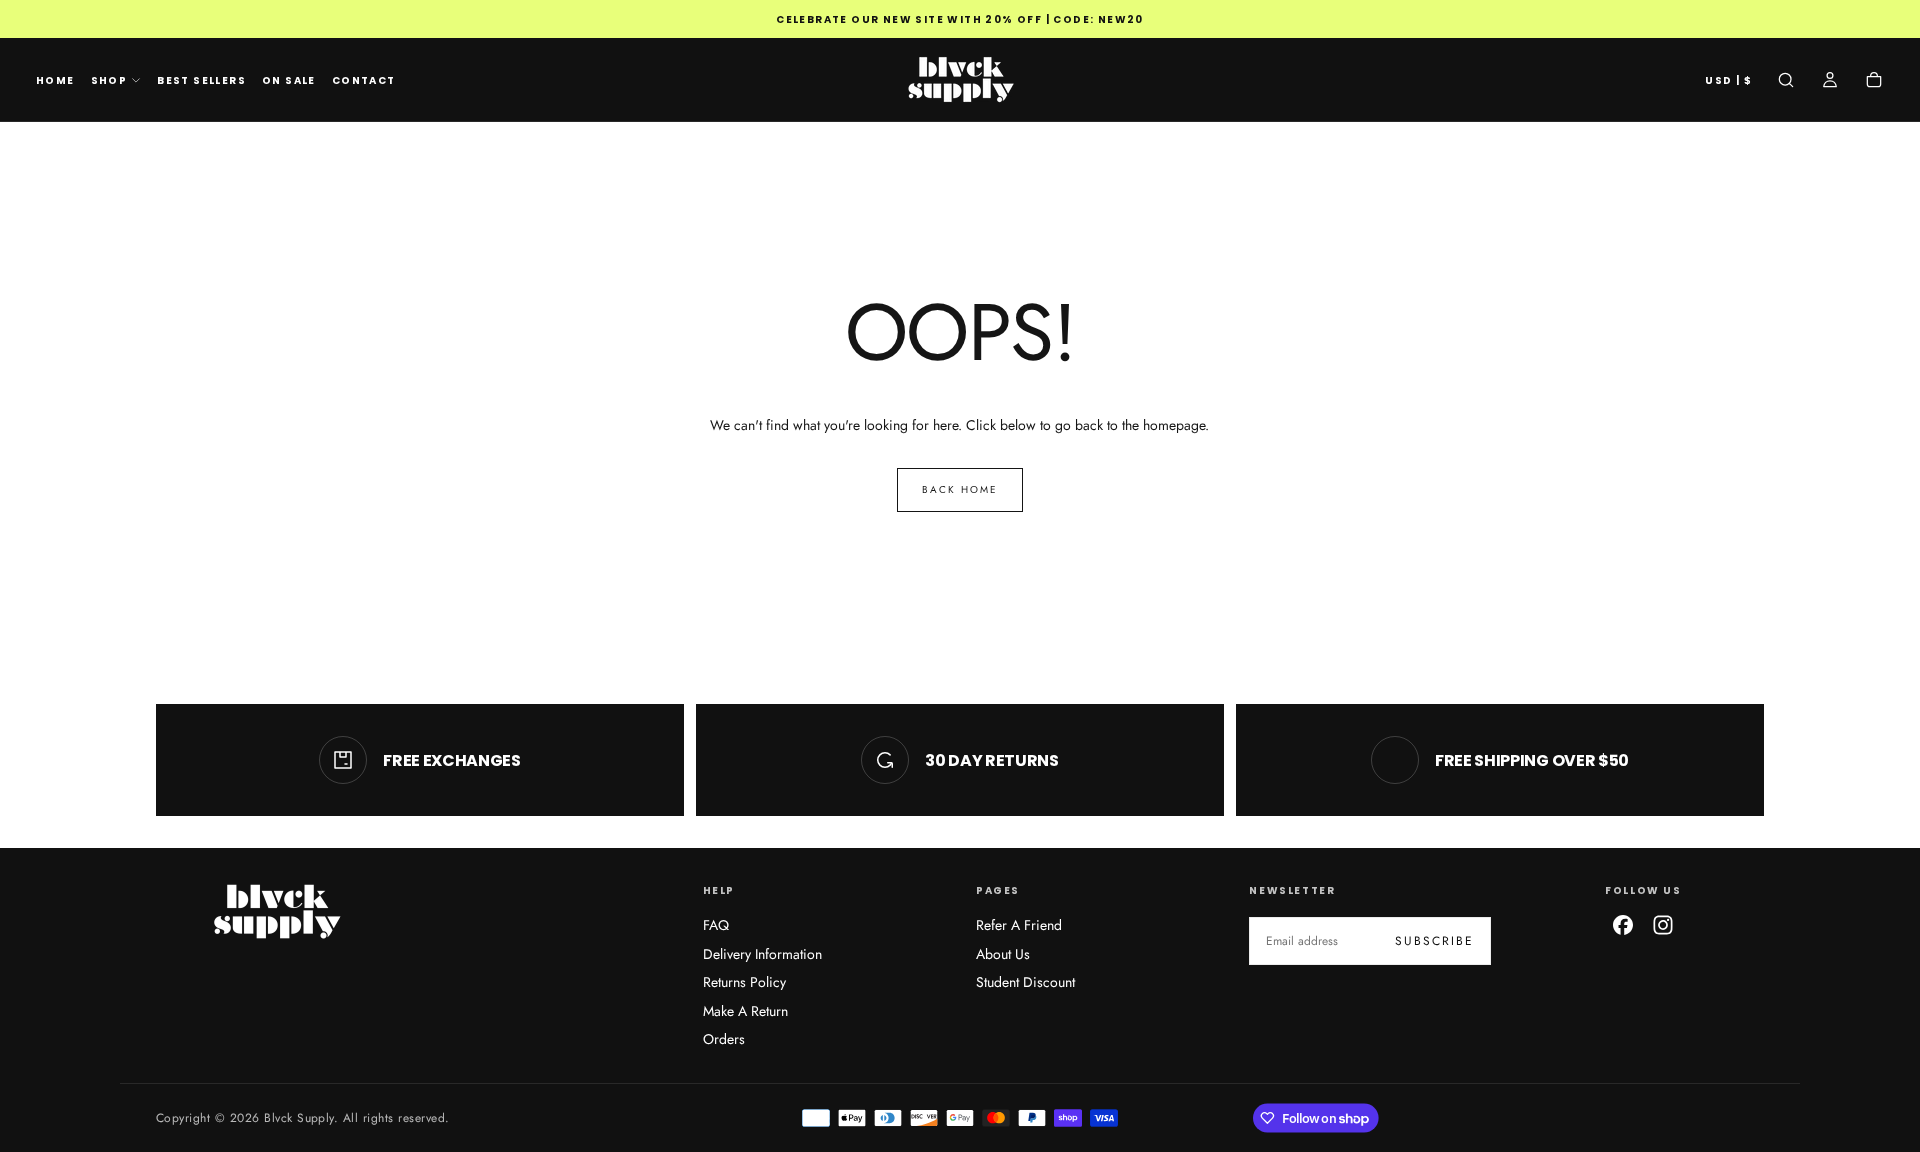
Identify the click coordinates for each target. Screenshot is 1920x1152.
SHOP (109, 80)
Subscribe (1434, 941)
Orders (724, 1039)
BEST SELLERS (201, 80)
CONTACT (364, 80)
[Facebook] (1623, 925)
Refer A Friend (1019, 925)
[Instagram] (1663, 925)
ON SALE (289, 80)
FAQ (716, 925)
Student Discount (1025, 982)
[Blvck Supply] (276, 911)
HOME (55, 80)
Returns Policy (744, 982)
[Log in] (1830, 82)
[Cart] (1874, 82)
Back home (960, 489)
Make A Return (745, 1011)
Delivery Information (762, 954)
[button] (1728, 81)
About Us (1003, 954)
